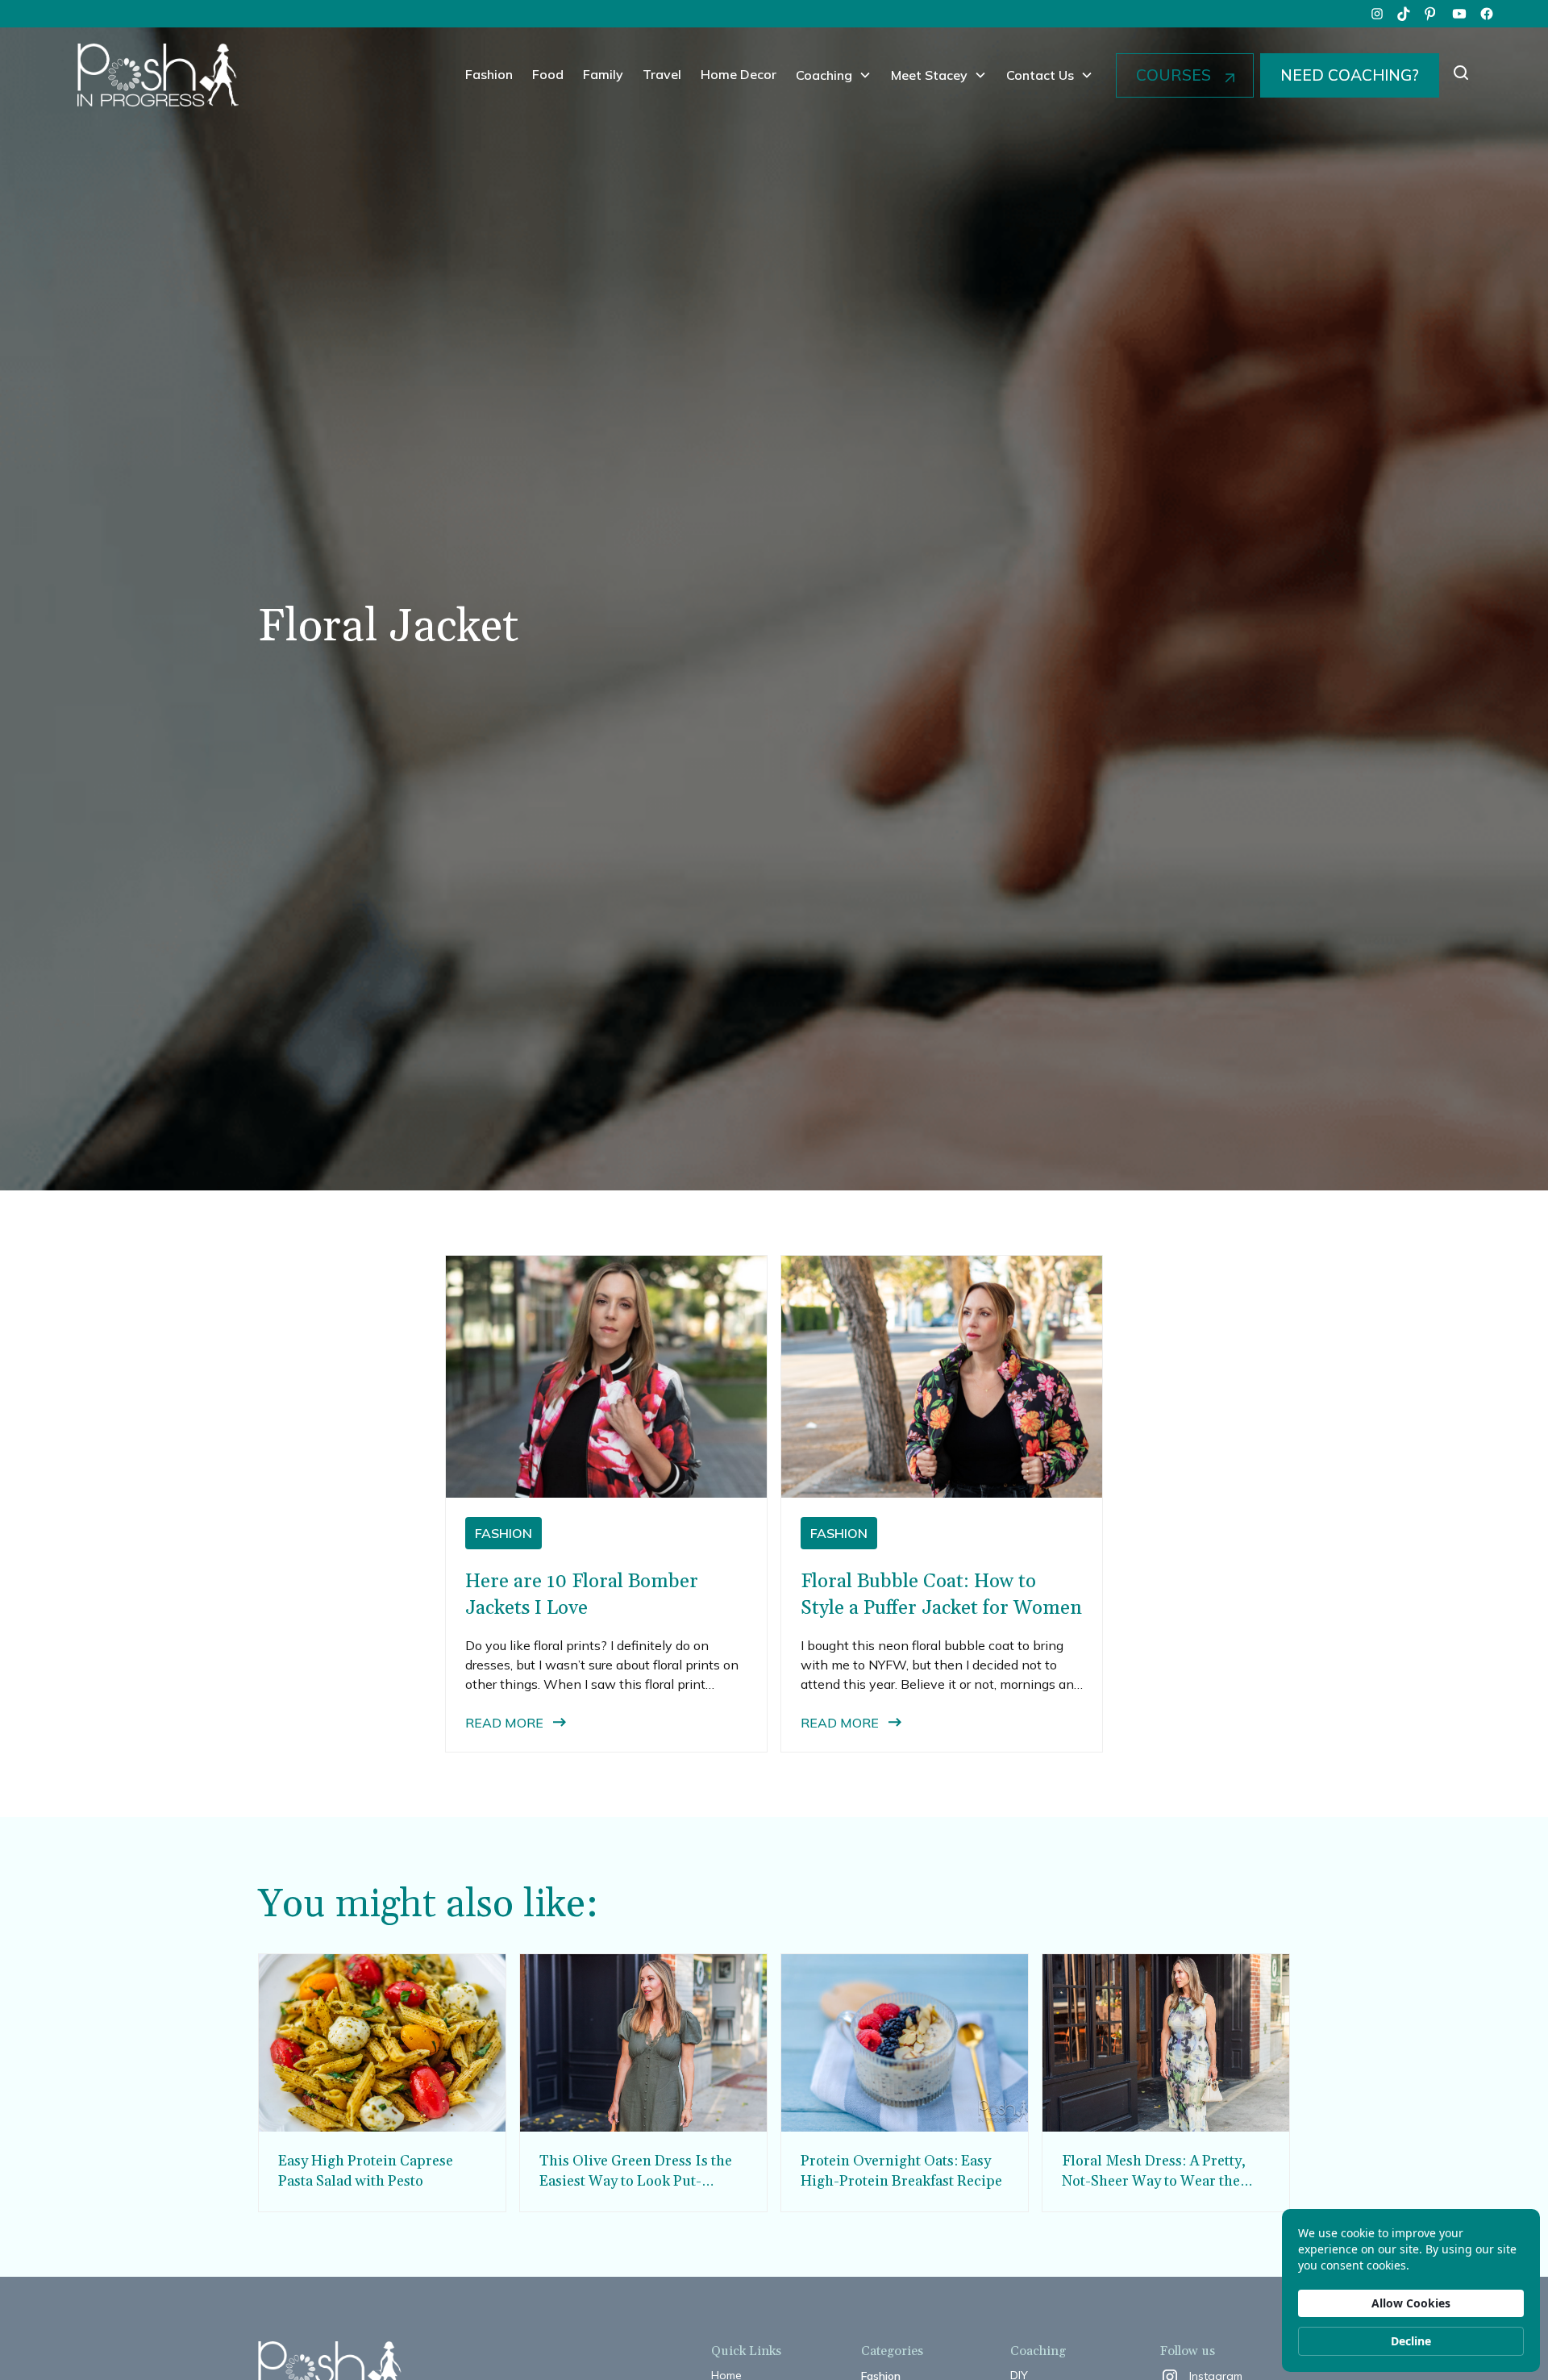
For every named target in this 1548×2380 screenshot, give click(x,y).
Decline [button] (1411, 2341)
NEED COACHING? (1350, 75)
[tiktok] (1404, 14)
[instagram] (1377, 14)
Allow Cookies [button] (1411, 2303)
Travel (662, 74)
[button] (834, 75)
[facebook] (1487, 14)
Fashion (489, 74)
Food (548, 74)
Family (603, 74)
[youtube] (1459, 14)
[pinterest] (1432, 14)
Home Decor (739, 74)
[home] (158, 75)
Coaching (824, 75)
